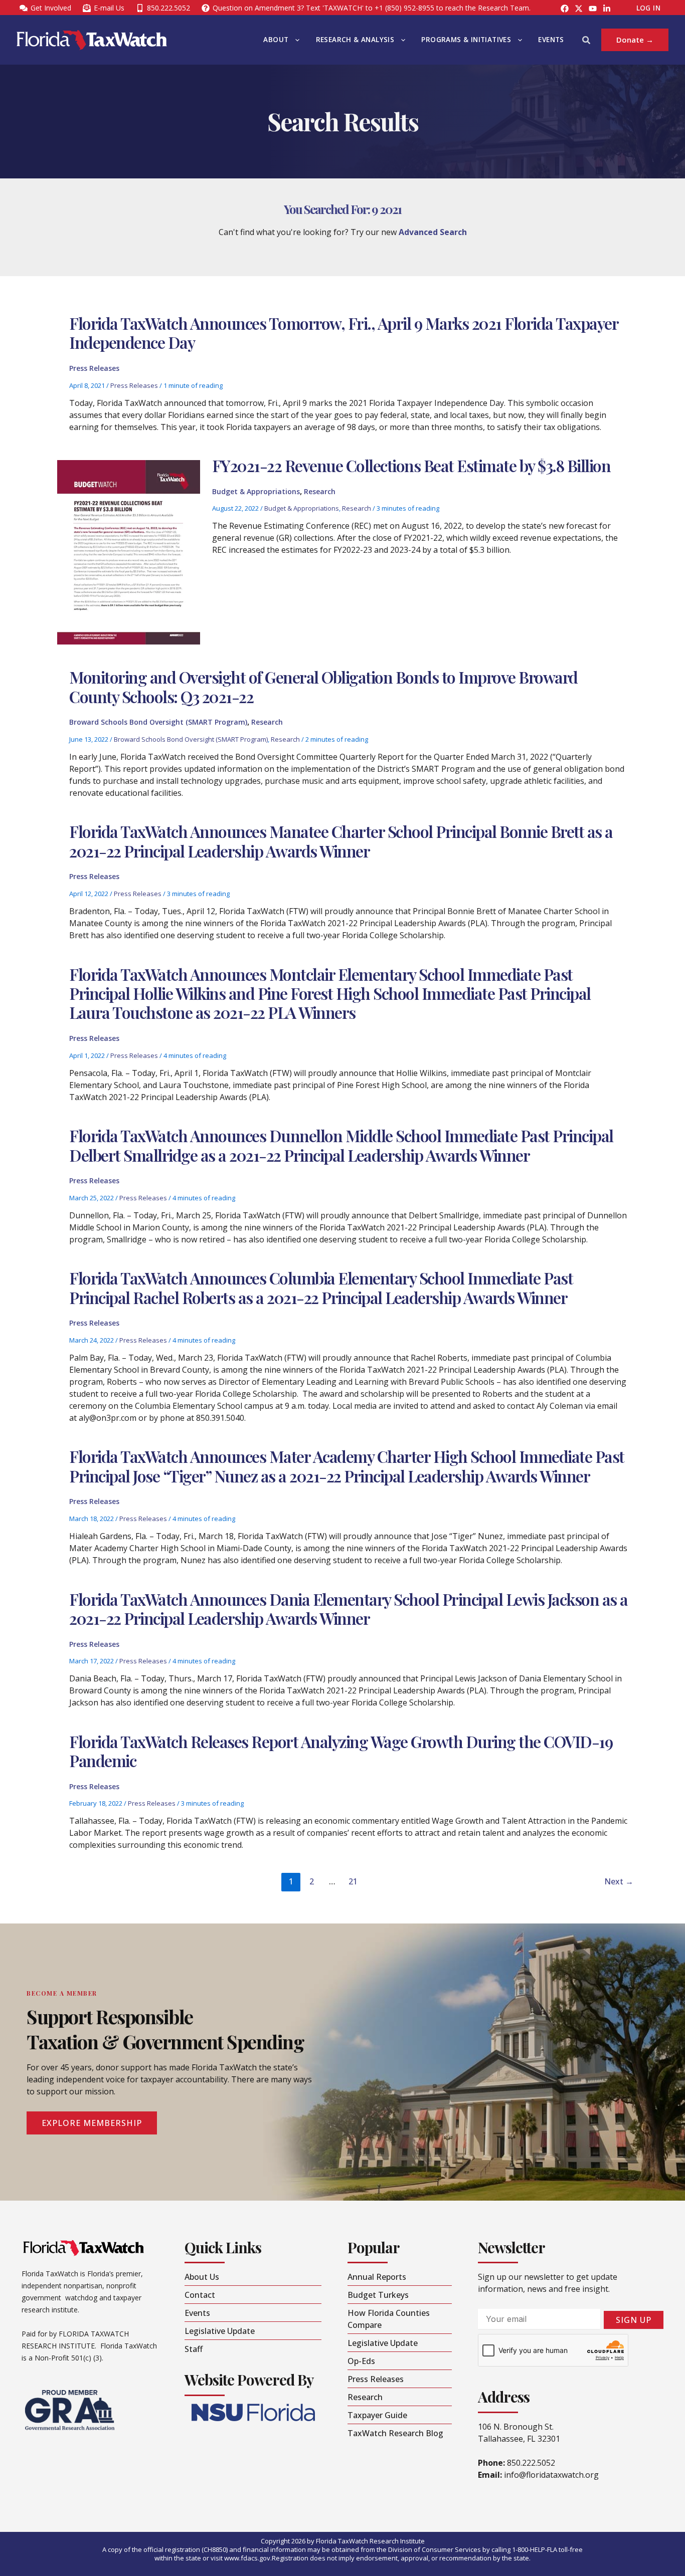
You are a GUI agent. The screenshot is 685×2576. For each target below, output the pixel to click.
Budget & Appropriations (256, 491)
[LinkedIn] (607, 9)
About (276, 40)
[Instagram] (579, 9)
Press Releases (94, 368)
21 (353, 1881)
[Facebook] (565, 9)
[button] (295, 40)
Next (619, 1881)
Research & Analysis (355, 40)
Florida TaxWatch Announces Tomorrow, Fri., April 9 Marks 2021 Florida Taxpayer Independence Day (344, 333)
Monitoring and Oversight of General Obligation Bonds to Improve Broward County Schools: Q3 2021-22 (323, 686)
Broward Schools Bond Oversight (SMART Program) (158, 722)
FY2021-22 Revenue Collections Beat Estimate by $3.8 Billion (411, 465)
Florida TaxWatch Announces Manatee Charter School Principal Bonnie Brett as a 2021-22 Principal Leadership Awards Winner (341, 841)
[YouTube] (593, 9)
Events (551, 40)
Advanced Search (433, 232)
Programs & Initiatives (466, 40)
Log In (648, 8)
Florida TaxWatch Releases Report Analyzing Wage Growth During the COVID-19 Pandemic (341, 1751)
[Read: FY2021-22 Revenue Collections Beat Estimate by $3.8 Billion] (128, 551)
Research (320, 491)
